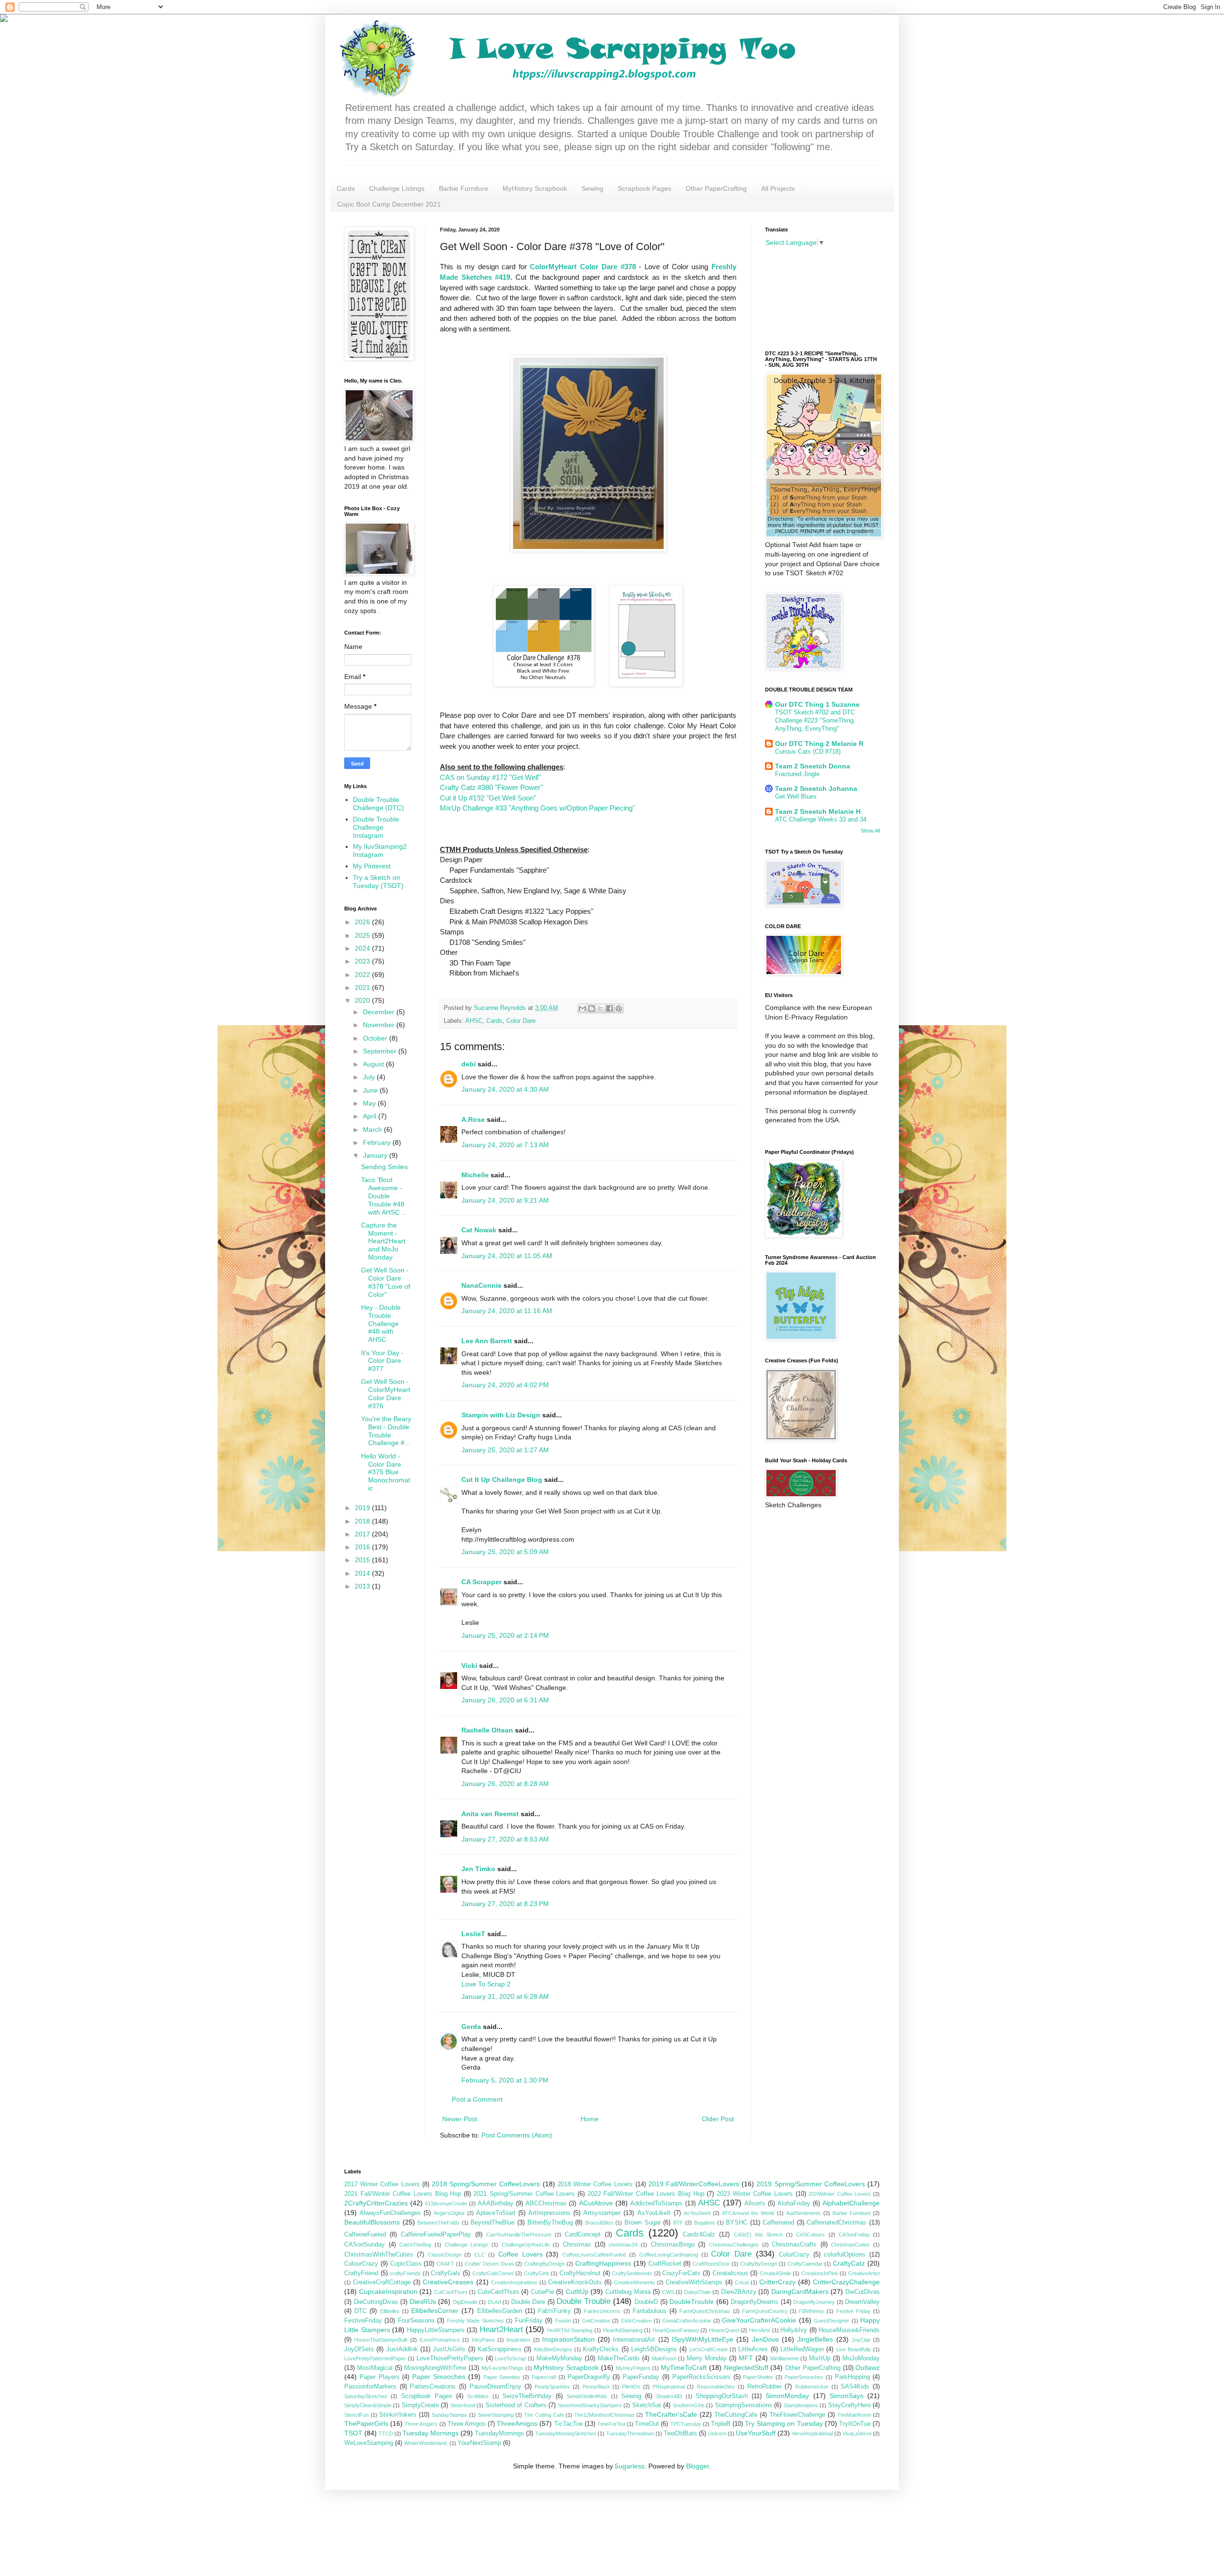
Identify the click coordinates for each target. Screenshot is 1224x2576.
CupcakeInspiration (388, 2291)
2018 (363, 1521)
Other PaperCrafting (716, 188)
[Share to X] (601, 1008)
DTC (361, 2311)
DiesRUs (423, 2302)
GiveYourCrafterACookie (759, 2320)
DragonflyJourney (814, 2302)
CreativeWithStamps (694, 2282)
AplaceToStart (496, 2213)
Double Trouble (584, 2301)
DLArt (494, 2302)
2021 (363, 987)
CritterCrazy (777, 2282)
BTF (678, 2223)
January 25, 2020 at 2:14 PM (505, 1635)
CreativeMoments (634, 2282)
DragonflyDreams (754, 2302)
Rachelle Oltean (487, 1730)
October (376, 1038)
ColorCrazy (794, 2255)
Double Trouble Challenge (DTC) (378, 804)
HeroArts (760, 2330)
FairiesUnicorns (602, 2311)
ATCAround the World (748, 2213)
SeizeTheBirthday (527, 2396)
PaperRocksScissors (701, 2377)
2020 (363, 1000)
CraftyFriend (361, 2273)
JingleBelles (815, 2339)
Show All (870, 831)
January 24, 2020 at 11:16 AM (507, 1311)
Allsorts (755, 2203)
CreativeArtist (864, 2273)
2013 (363, 1586)
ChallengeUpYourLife (526, 2245)
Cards (346, 188)
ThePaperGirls (366, 2423)
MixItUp (820, 2358)
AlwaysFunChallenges (390, 2213)
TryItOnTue (855, 2424)
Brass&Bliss (599, 2223)
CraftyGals (446, 2273)
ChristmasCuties (850, 2245)
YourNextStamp (479, 2443)
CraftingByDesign (544, 2264)
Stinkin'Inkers (398, 2415)
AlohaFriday (794, 2203)
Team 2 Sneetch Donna (813, 766)
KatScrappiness (500, 2349)
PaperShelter (758, 2377)
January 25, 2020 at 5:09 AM (505, 1552)
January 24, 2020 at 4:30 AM (505, 1089)
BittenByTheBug (550, 2223)
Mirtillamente (785, 2358)
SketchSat (647, 2405)
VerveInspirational (812, 2433)
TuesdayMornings (499, 2433)
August (374, 1064)
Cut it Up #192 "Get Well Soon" (488, 798)
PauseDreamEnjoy (495, 2387)
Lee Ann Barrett (487, 1341)
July (370, 1077)
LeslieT (473, 1934)
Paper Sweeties (502, 2377)
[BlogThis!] (591, 1008)
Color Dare (521, 1021)
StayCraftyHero (849, 2405)
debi (469, 1064)
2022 (363, 975)
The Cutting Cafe (544, 2415)
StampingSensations (743, 2405)
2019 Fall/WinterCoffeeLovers (694, 2184)
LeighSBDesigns (654, 2349)
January (376, 1155)
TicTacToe (568, 2424)
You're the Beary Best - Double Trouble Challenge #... (386, 1431)
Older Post (718, 2119)
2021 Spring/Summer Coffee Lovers (524, 2194)
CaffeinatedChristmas (836, 2223)
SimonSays (847, 2396)
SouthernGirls (689, 2405)
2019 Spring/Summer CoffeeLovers (810, 2184)
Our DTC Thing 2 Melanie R (819, 744)
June (371, 1090)
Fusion (563, 2321)
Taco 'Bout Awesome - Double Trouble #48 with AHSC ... (384, 1196)
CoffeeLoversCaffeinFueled (594, 2255)
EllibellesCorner (435, 2311)
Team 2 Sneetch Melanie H (818, 811)
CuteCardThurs (498, 2292)
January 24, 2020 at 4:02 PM (505, 1385)
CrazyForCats (681, 2273)
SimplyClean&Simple (368, 2405)
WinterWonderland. (426, 2443)
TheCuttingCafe (736, 2415)
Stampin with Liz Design (501, 1415)
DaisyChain (698, 2292)
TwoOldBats (680, 2433)
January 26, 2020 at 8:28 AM (505, 1784)
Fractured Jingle (797, 774)
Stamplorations (801, 2405)
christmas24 (623, 2245)
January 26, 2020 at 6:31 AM (505, 1700)
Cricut (742, 2282)
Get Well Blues (796, 796)
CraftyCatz (849, 2263)
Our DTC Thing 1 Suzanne (817, 704)
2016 (363, 1547)
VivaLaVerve (857, 2433)
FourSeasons (416, 2321)
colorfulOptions (845, 2255)
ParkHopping (852, 2377)
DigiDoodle (465, 2302)
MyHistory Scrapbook (535, 188)
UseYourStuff (756, 2433)
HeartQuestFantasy (676, 2330)
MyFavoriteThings (503, 2368)
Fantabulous (650, 2311)
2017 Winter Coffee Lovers (382, 2184)
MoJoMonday (861, 2358)
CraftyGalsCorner (493, 2273)
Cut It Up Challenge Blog (502, 1480)
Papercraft (544, 2377)
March (373, 1129)
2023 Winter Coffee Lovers (755, 2194)
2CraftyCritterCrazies (376, 2203)
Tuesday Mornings (431, 2433)
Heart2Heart (501, 2329)
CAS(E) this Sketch (758, 2235)
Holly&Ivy (794, 2330)
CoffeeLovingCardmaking (669, 2255)
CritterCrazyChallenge (846, 2282)
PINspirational (669, 2387)
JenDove (765, 2339)
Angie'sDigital (449, 2213)
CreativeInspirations (514, 2282)
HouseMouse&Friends (849, 2330)
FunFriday (529, 2321)
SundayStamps (449, 2415)
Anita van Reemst (490, 1814)
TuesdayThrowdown (630, 2433)
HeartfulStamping (623, 2330)
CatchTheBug (415, 2245)
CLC (480, 2255)
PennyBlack (596, 2387)
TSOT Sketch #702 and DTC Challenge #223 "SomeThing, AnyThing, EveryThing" (815, 721)
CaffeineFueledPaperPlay (436, 2235)
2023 (363, 961)
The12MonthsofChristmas (604, 2415)
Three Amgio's (421, 2424)
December (380, 1012)
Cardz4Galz (699, 2235)
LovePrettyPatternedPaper (375, 2358)
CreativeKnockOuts (575, 2282)
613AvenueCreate (446, 2203)
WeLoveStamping (369, 2443)
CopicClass (406, 2264)
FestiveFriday (363, 2321)
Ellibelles (390, 2311)
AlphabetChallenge (851, 2203)
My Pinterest (372, 866)
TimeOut (647, 2424)
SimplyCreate (420, 2405)
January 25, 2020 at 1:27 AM (505, 1450)
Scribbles (478, 2396)
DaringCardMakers (800, 2291)
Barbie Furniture (464, 188)
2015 (363, 1560)
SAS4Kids (855, 2387)
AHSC (474, 1021)
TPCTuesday (686, 2424)
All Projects (778, 188)
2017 (363, 1534)
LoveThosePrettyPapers (450, 2358)
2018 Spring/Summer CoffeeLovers (486, 2184)
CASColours (810, 2235)
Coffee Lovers (520, 2254)
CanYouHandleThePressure (519, 2235)
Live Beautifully (854, 2349)
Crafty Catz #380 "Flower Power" (491, 787)
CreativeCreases (448, 2282)
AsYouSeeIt (697, 2213)
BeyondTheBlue (492, 2223)
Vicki (469, 1666)
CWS (668, 2292)
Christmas (577, 2245)
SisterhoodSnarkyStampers (590, 2405)
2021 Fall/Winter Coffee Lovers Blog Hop (403, 2194)
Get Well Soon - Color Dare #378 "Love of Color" (386, 1282)
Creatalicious (730, 2273)
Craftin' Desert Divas (489, 2264)
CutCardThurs (451, 2292)
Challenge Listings (397, 188)
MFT (746, 2358)
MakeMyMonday (559, 2358)
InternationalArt (634, 2340)
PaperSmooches (804, 2377)
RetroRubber (765, 2387)
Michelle (475, 1175)
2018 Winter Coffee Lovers (595, 2184)
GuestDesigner (831, 2321)
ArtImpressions (549, 2213)
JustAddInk (402, 2349)
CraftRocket (665, 2264)
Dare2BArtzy (739, 2292)
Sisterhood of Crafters (516, 2405)
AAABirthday (496, 2203)
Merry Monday (707, 2358)
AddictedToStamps (656, 2203)
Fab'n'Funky (554, 2311)
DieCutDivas (863, 2292)
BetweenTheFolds (438, 2223)
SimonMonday (787, 2396)
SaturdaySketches (366, 2396)
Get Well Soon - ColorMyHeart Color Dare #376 (386, 1393)
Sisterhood (463, 2405)
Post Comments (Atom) (517, 2135)
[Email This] (582, 1008)
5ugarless (630, 2466)
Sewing (592, 188)
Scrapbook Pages (645, 188)
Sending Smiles (384, 1167)
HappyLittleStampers (436, 2330)
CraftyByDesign (759, 2264)
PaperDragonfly (589, 2377)
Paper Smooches (439, 2377)
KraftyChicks (601, 2349)
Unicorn (717, 2433)
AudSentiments (803, 2213)
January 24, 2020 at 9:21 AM (505, 1200)
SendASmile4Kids (587, 2396)
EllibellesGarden (500, 2311)
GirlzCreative (636, 2321)
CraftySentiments (632, 2273)
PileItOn (631, 2387)
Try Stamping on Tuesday (784, 2423)
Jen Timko (478, 1869)
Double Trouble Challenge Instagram (376, 827)
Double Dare (528, 2302)
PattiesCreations (433, 2387)
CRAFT (445, 2264)
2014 (363, 1573)
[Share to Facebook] (610, 1008)
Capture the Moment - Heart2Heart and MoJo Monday (383, 1241)
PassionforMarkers (370, 2387)
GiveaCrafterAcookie (687, 2321)
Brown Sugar (643, 2223)
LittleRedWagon (802, 2349)
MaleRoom (664, 2358)
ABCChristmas (546, 2203)
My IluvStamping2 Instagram (380, 850)
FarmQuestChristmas (705, 2311)
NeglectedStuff (746, 2368)
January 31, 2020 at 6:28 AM (505, 1996)
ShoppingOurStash (722, 2396)
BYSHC (737, 2223)
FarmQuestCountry (765, 2311)
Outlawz (868, 2368)
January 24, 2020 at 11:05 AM (507, 1256)
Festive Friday (853, 2311)
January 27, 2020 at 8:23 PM (505, 1904)
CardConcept (583, 2235)
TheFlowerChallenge (797, 2415)
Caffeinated (778, 2223)
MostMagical (375, 2368)
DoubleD (646, 2302)
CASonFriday (854, 2235)
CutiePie (542, 2292)
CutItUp (577, 2291)
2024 (363, 948)
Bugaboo (705, 2223)
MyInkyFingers (633, 2368)
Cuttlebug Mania (628, 2292)
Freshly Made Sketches (475, 2321)
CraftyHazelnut (580, 2273)
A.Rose (473, 1119)
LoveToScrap (510, 2358)
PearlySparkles (552, 2387)
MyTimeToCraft (684, 2368)
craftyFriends (405, 2273)
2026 (363, 922)
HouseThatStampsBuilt (381, 2340)
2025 (363, 935)
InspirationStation (568, 2339)
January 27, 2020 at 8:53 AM (505, 1839)
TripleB (721, 2424)
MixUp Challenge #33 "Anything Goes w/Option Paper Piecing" (537, 808)
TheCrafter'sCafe (671, 2414)
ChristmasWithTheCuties (379, 2255)
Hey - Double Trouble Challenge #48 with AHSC (381, 1323)
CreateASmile (776, 2273)
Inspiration (518, 2340)
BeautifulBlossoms (372, 2222)
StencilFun (356, 2415)
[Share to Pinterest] (619, 1008)
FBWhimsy (812, 2311)
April (371, 1116)
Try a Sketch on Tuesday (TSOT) (378, 882)
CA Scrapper (481, 1582)
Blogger (698, 2466)
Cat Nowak (479, 1230)
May (370, 1103)
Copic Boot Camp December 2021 (389, 204)
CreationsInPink (820, 2273)
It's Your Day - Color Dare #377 (382, 1361)
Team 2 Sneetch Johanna (816, 789)
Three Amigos (467, 2424)
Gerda (471, 2027)
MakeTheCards (619, 2358)
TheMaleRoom (854, 2415)
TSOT (353, 2433)
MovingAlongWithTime (435, 2368)
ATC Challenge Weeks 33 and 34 (821, 819)
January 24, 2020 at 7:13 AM (505, 1145)
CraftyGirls (537, 2273)
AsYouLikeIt (654, 2213)
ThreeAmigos (517, 2423)
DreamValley (862, 2302)
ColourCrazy (361, 2264)
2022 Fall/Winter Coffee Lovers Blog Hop (646, 2194)
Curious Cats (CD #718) (808, 751)
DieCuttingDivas (376, 2302)
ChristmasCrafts (794, 2245)
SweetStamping (496, 2415)
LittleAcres (753, 2349)
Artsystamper (602, 2213)
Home (590, 2119)
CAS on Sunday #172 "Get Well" (490, 777)
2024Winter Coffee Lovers (840, 2194)
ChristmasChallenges (734, 2245)
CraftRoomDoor (711, 2264)
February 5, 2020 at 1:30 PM (505, 2080)
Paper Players (380, 2377)
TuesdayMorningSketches (566, 2433)
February (378, 1142)
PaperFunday (641, 2377)
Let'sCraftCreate (709, 2349)
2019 (363, 1508)
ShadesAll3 (669, 2396)
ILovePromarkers (440, 2340)
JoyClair (861, 2340)
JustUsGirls (449, 2349)
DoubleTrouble (692, 2302)
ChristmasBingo (673, 2245)
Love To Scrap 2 (486, 1984)
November (380, 1025)
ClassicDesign (445, 2255)
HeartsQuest (724, 2330)
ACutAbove (596, 2203)
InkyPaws (483, 2340)
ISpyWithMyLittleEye (703, 2339)
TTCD (386, 2433)
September (381, 1051)
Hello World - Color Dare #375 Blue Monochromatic (386, 1472)
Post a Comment (477, 2099)
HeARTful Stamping (570, 2330)
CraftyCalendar (805, 2264)
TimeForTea (611, 2424)
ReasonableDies (716, 2387)
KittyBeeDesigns (553, 2349)
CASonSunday (365, 2245)
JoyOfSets (359, 2349)
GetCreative (596, 2321)
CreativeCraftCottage (382, 2282)
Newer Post (460, 2119)
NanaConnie (481, 1285)
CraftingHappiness (603, 2263)
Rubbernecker (812, 2387)
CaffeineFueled (365, 2235)
